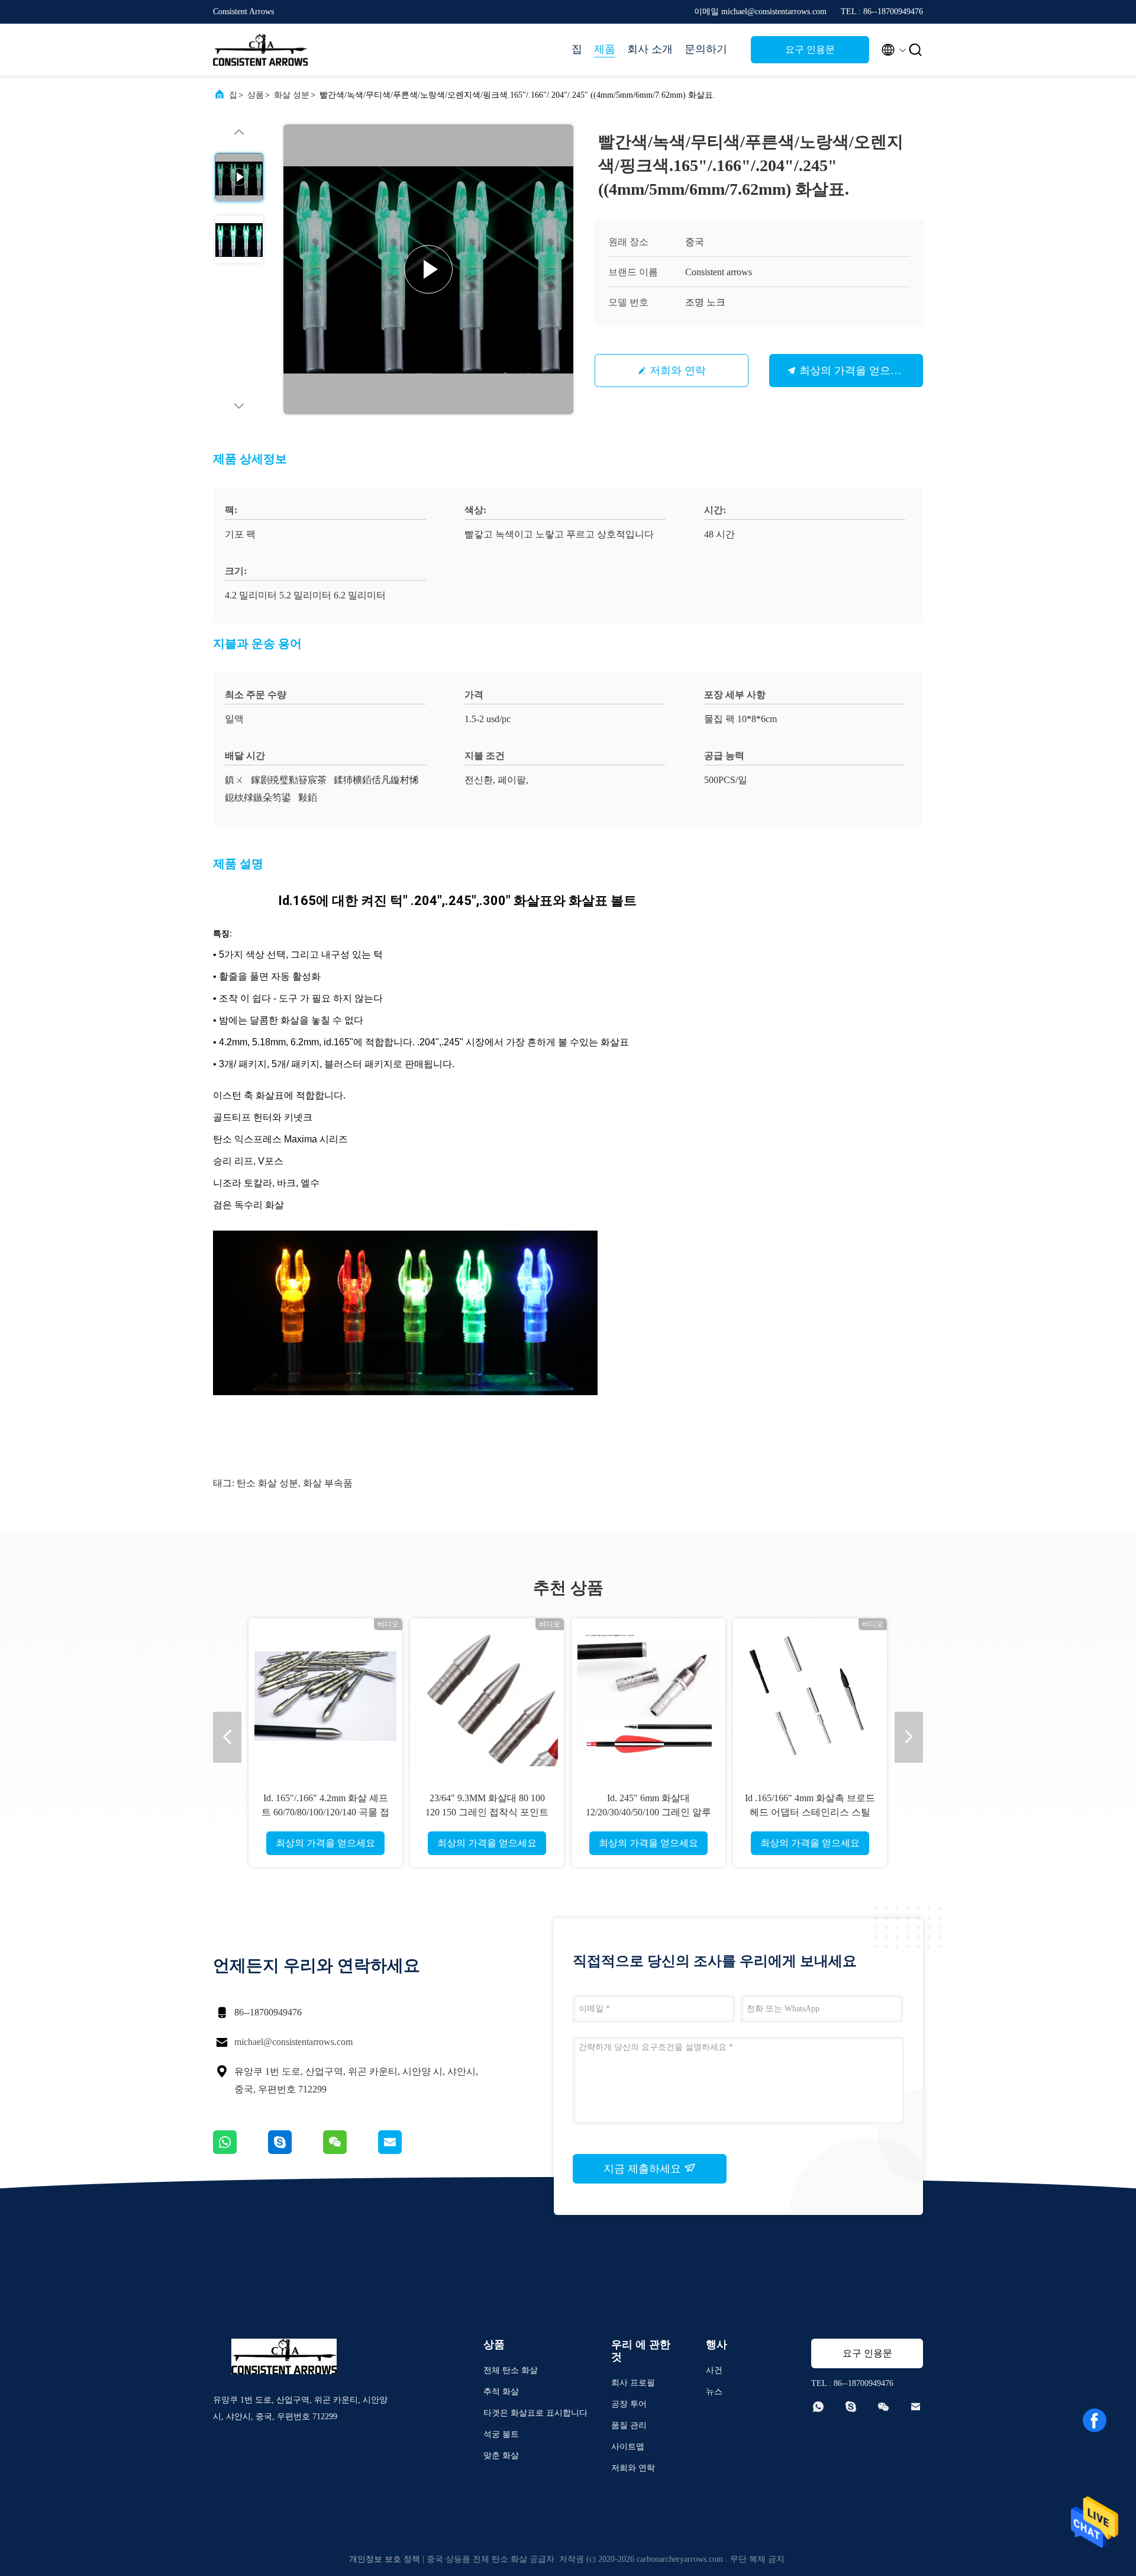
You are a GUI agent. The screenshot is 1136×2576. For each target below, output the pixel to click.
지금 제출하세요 (644, 2169)
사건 (714, 2370)
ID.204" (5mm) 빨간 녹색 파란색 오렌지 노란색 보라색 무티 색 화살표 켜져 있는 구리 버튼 (325, 1812)
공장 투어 (629, 2404)
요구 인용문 (810, 49)
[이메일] (405, 2151)
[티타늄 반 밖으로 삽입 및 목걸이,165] (810, 1695)
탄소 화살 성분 (267, 1483)
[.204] (487, 1695)
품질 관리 (629, 2425)
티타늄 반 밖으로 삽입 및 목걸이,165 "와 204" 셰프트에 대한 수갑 (810, 1812)
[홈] (260, 50)
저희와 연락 (678, 371)
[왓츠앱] (241, 2151)
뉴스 (714, 2392)
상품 (256, 95)
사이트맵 (628, 2447)
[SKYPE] (296, 2151)
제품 (605, 49)
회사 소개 (650, 49)
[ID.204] (325, 1695)
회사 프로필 (633, 2383)
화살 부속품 (328, 1483)
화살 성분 (292, 95)
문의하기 (706, 49)
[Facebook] (1095, 2420)
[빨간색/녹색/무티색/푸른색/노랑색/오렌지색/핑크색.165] (428, 269)
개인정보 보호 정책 (385, 2559)
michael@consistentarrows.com (293, 2042)
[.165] (648, 1695)
